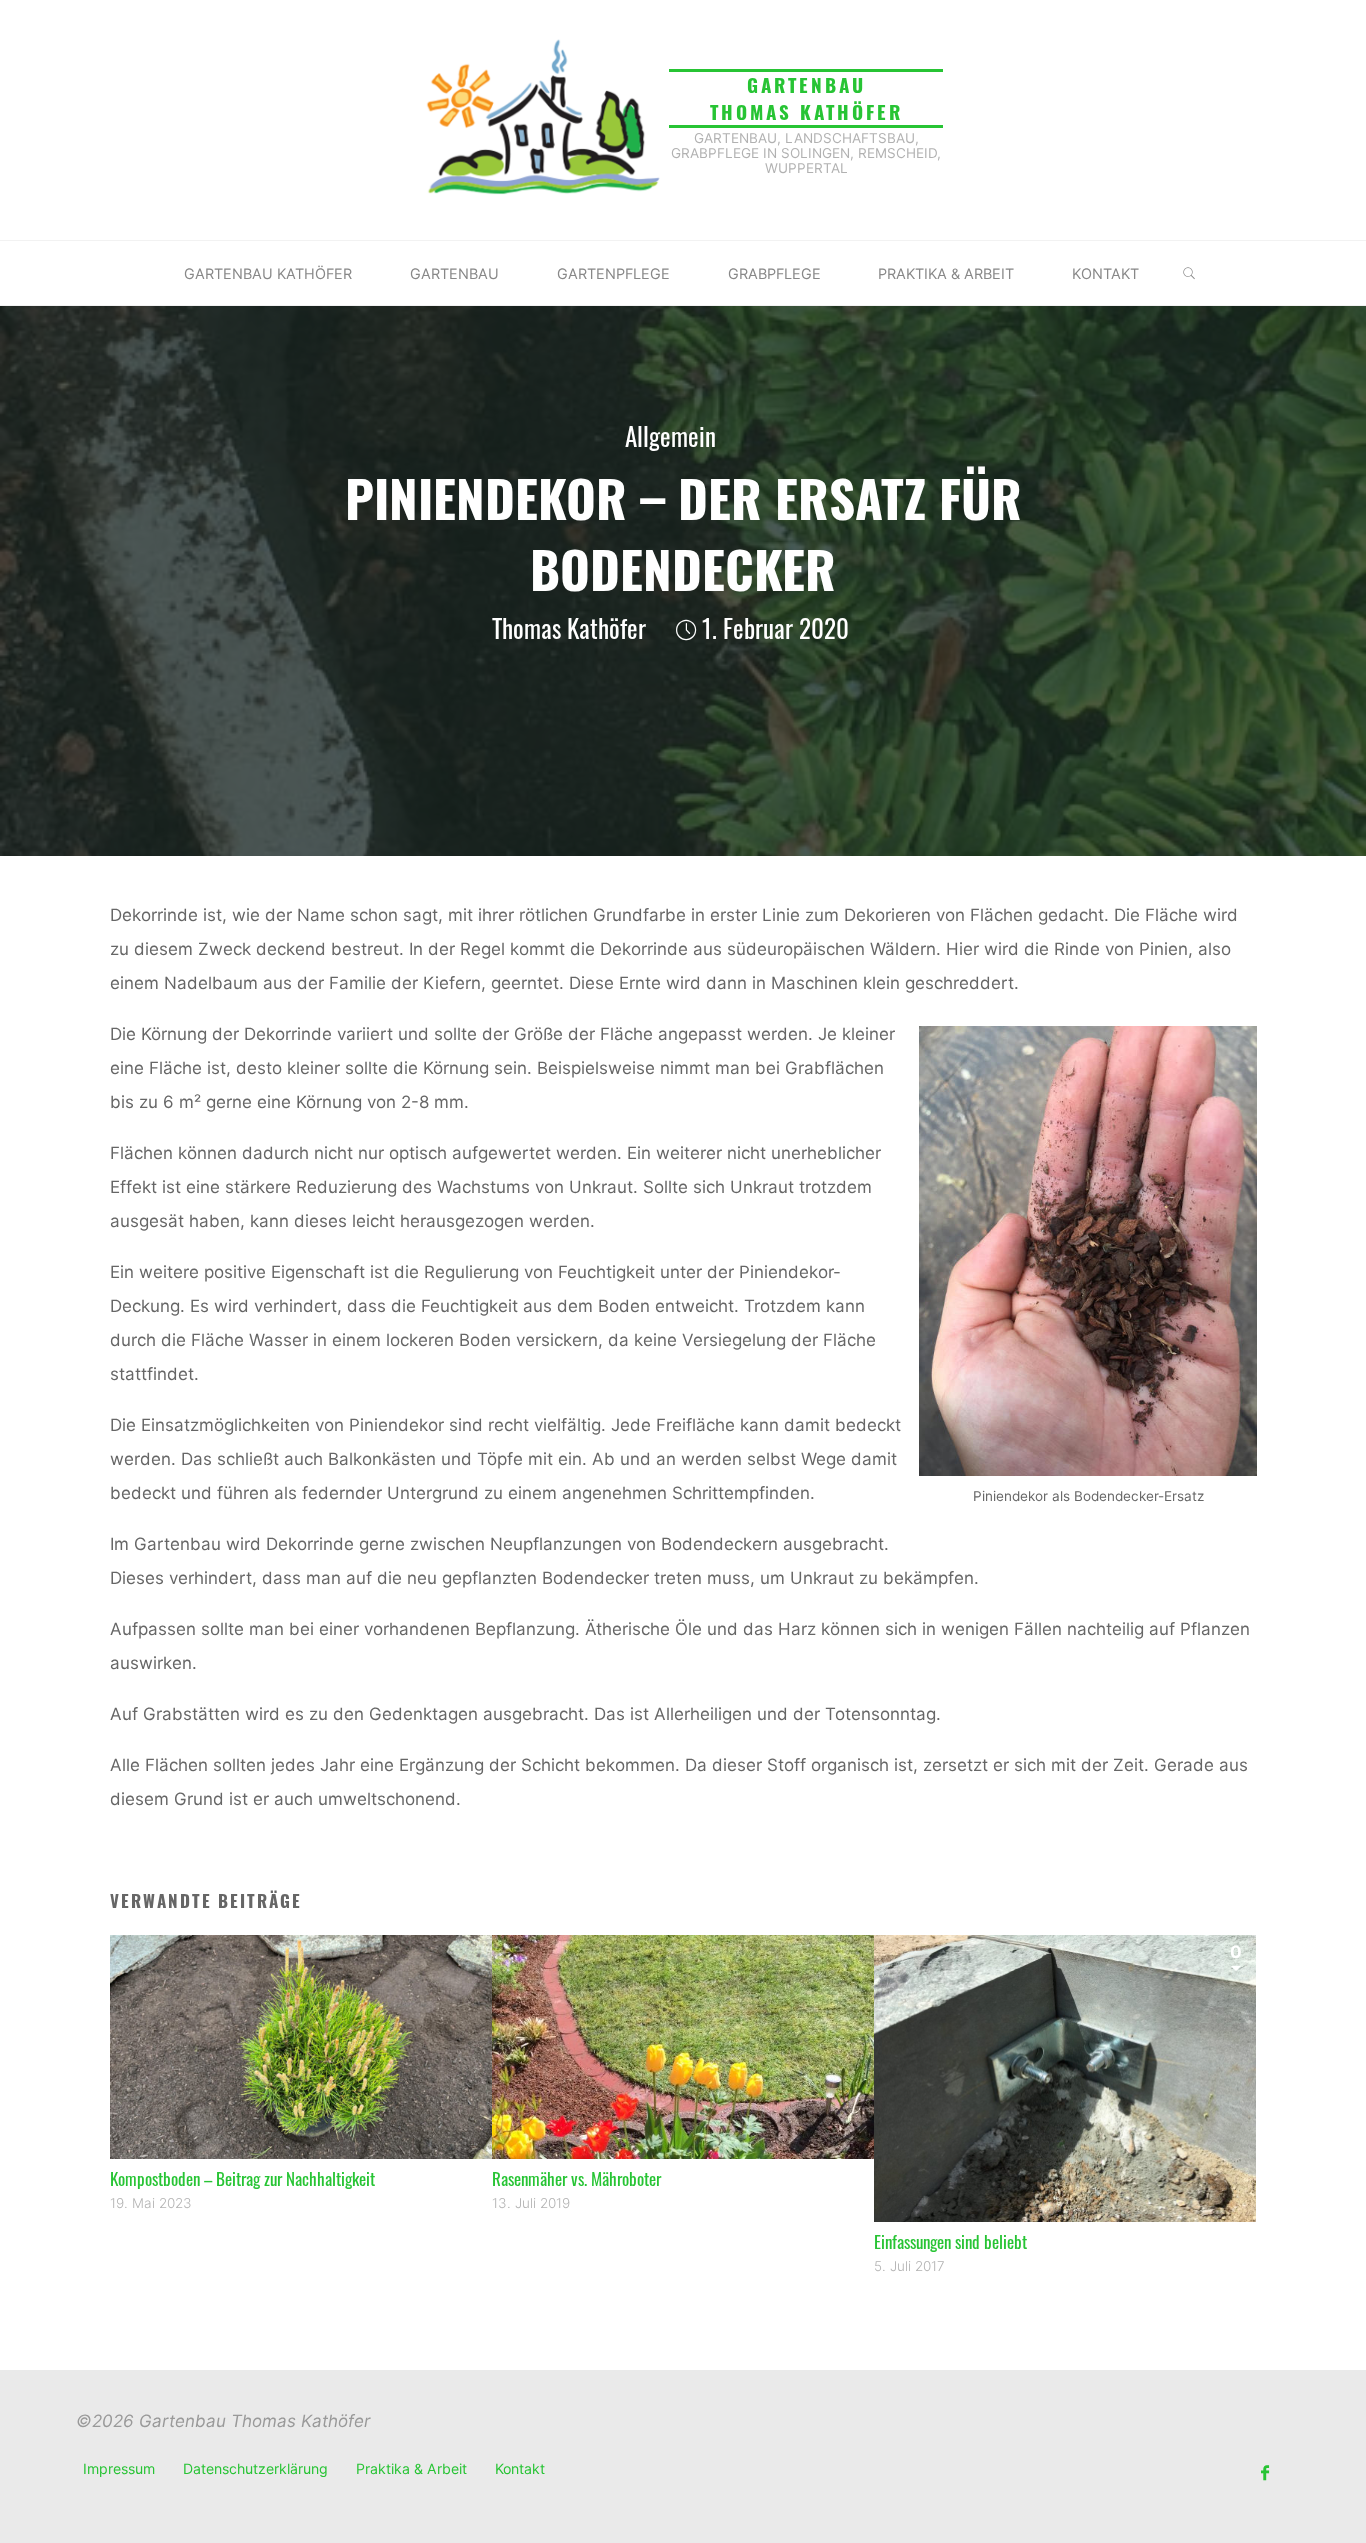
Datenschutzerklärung (255, 2468)
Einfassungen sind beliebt (950, 2241)
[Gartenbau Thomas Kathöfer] (542, 119)
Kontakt (520, 2468)
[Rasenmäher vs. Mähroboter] (683, 2046)
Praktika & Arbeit (411, 2468)
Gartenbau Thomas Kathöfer (806, 97)
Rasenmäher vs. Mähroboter (576, 2178)
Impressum (119, 2468)
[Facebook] (1264, 2473)
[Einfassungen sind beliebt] (1065, 2077)
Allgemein (670, 436)
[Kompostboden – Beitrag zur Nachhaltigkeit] (301, 2046)
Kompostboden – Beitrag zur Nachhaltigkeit (242, 2178)
